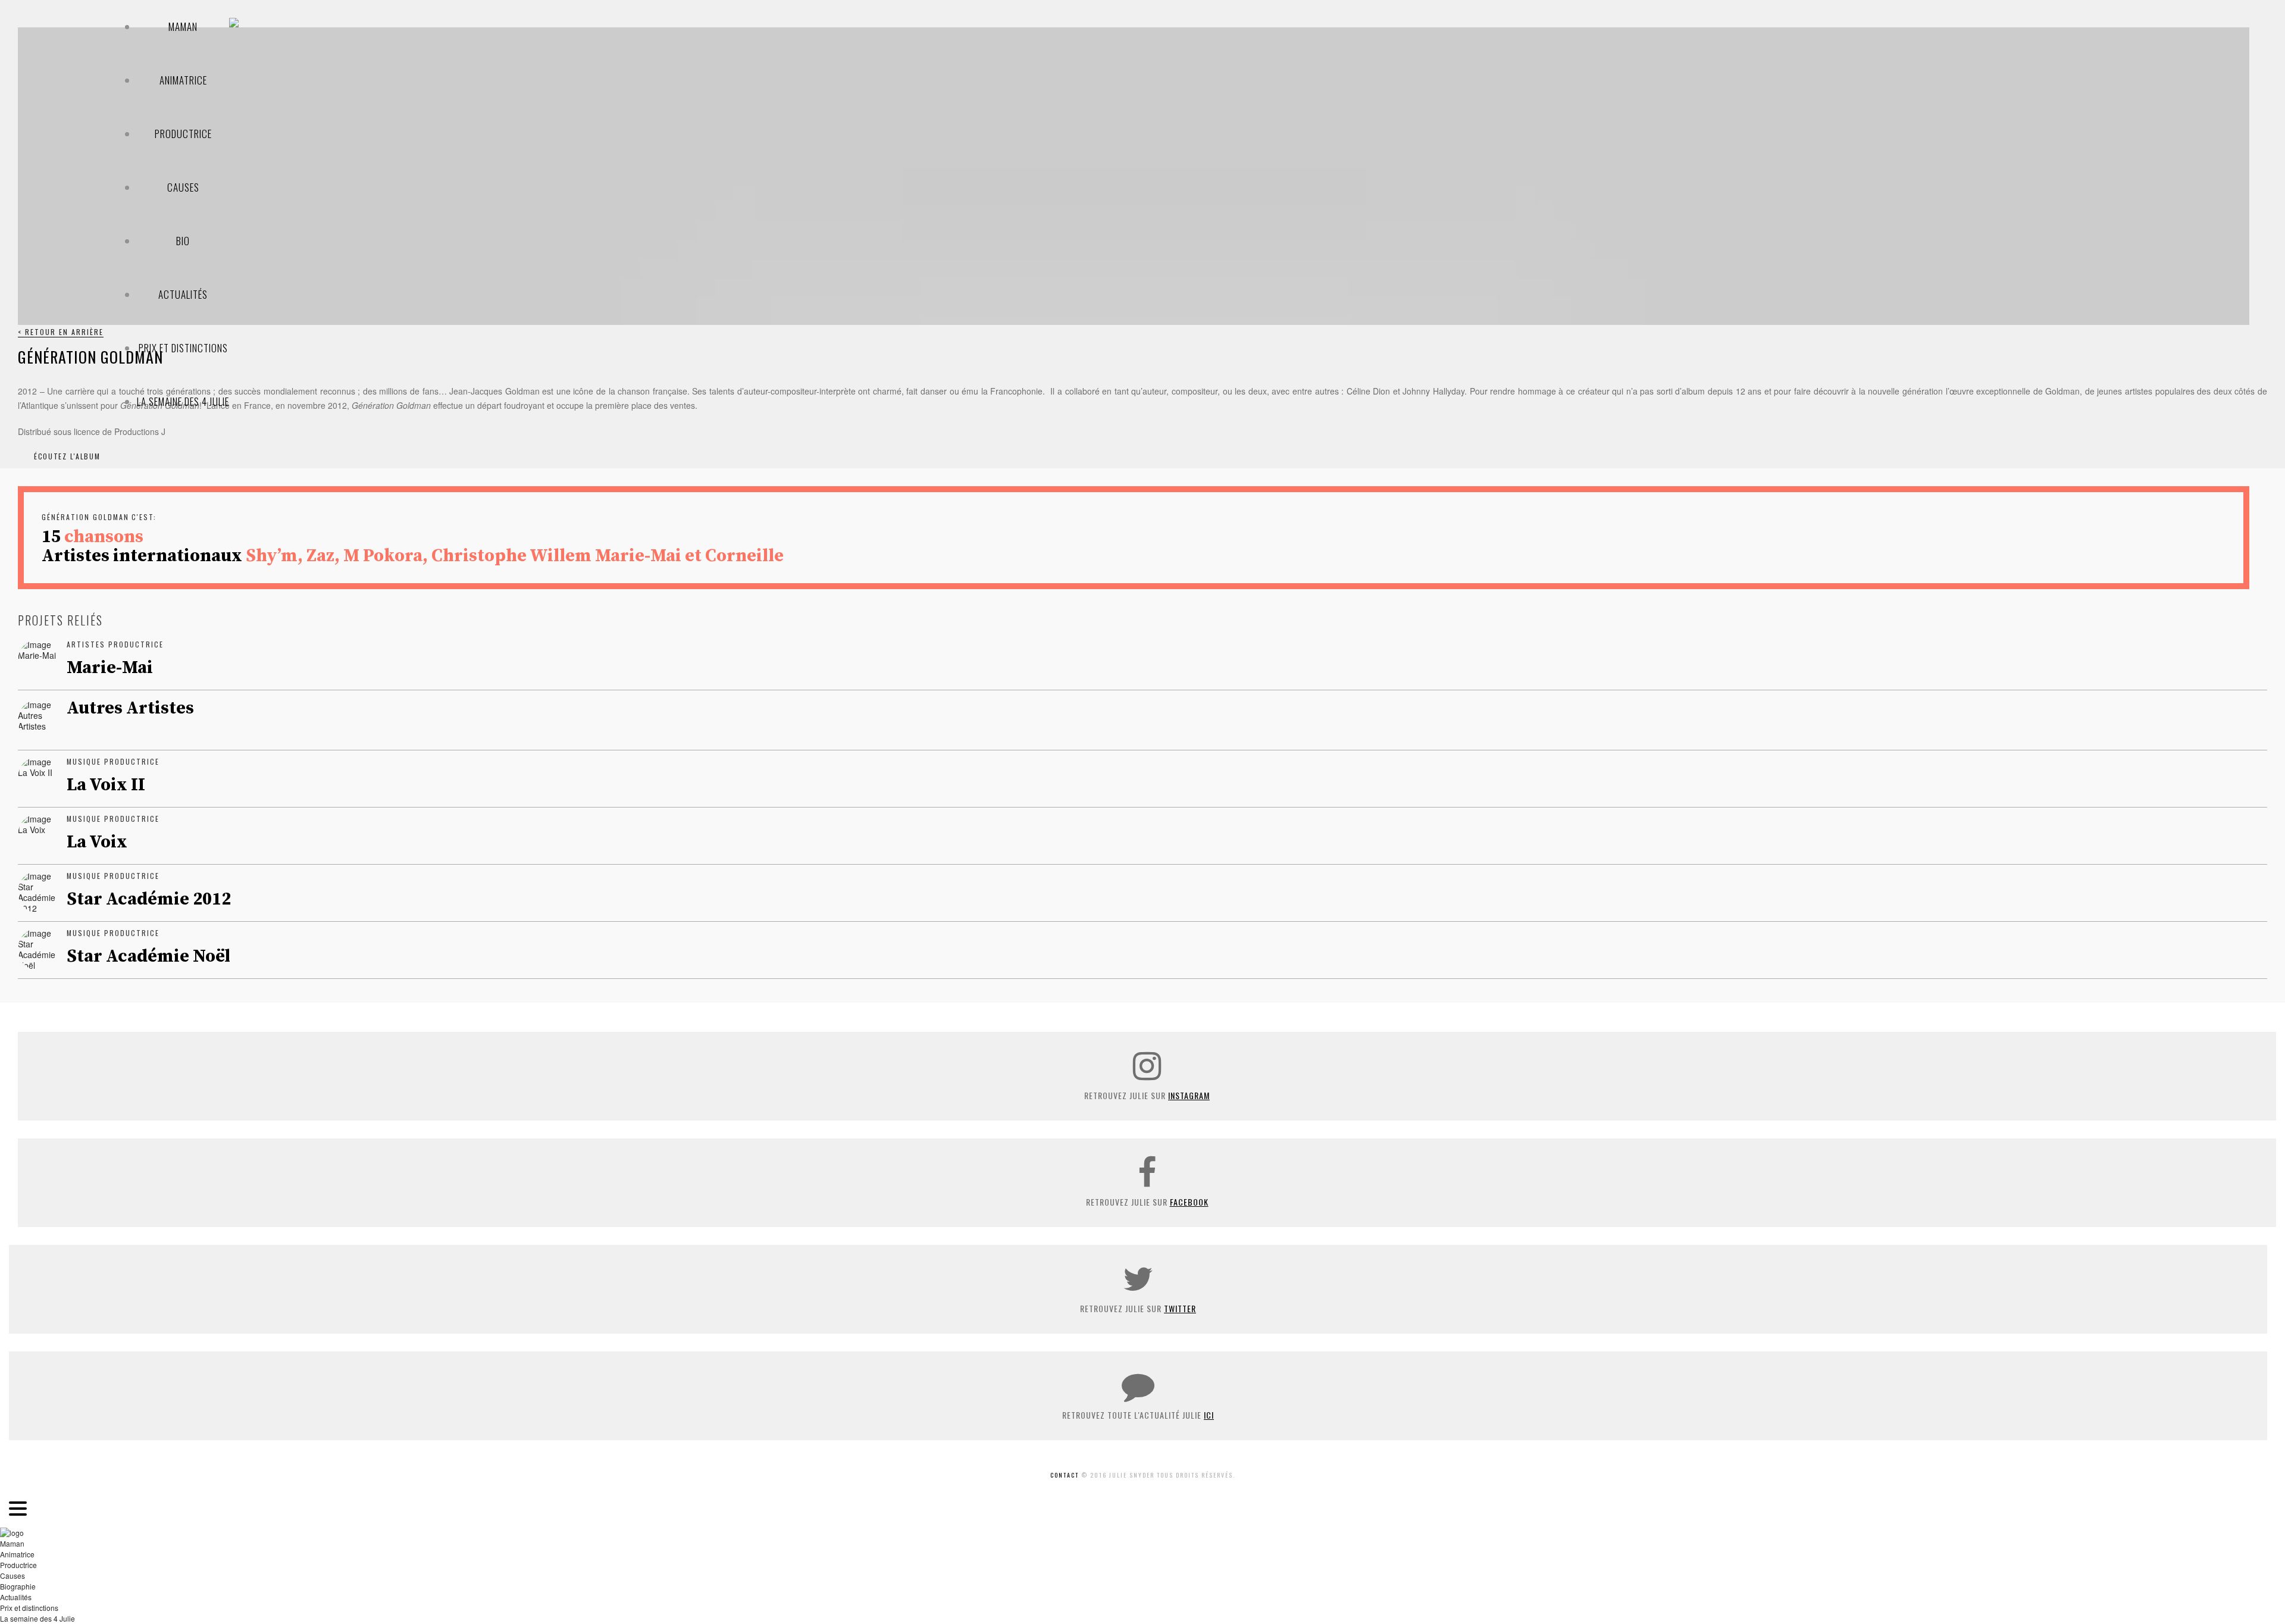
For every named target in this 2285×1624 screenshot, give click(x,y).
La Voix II (106, 785)
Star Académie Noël (148, 956)
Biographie (18, 1586)
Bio (183, 241)
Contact (1065, 1475)
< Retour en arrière (61, 332)
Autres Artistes (130, 708)
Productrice (183, 134)
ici (1209, 1415)
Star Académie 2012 (149, 899)
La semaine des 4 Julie (183, 401)
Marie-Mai (110, 668)
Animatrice (183, 80)
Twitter (1180, 1308)
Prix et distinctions (183, 348)
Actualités (183, 294)
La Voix (97, 842)
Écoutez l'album (67, 456)
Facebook (1189, 1202)
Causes (183, 187)
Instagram (1189, 1095)
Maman (183, 26)
